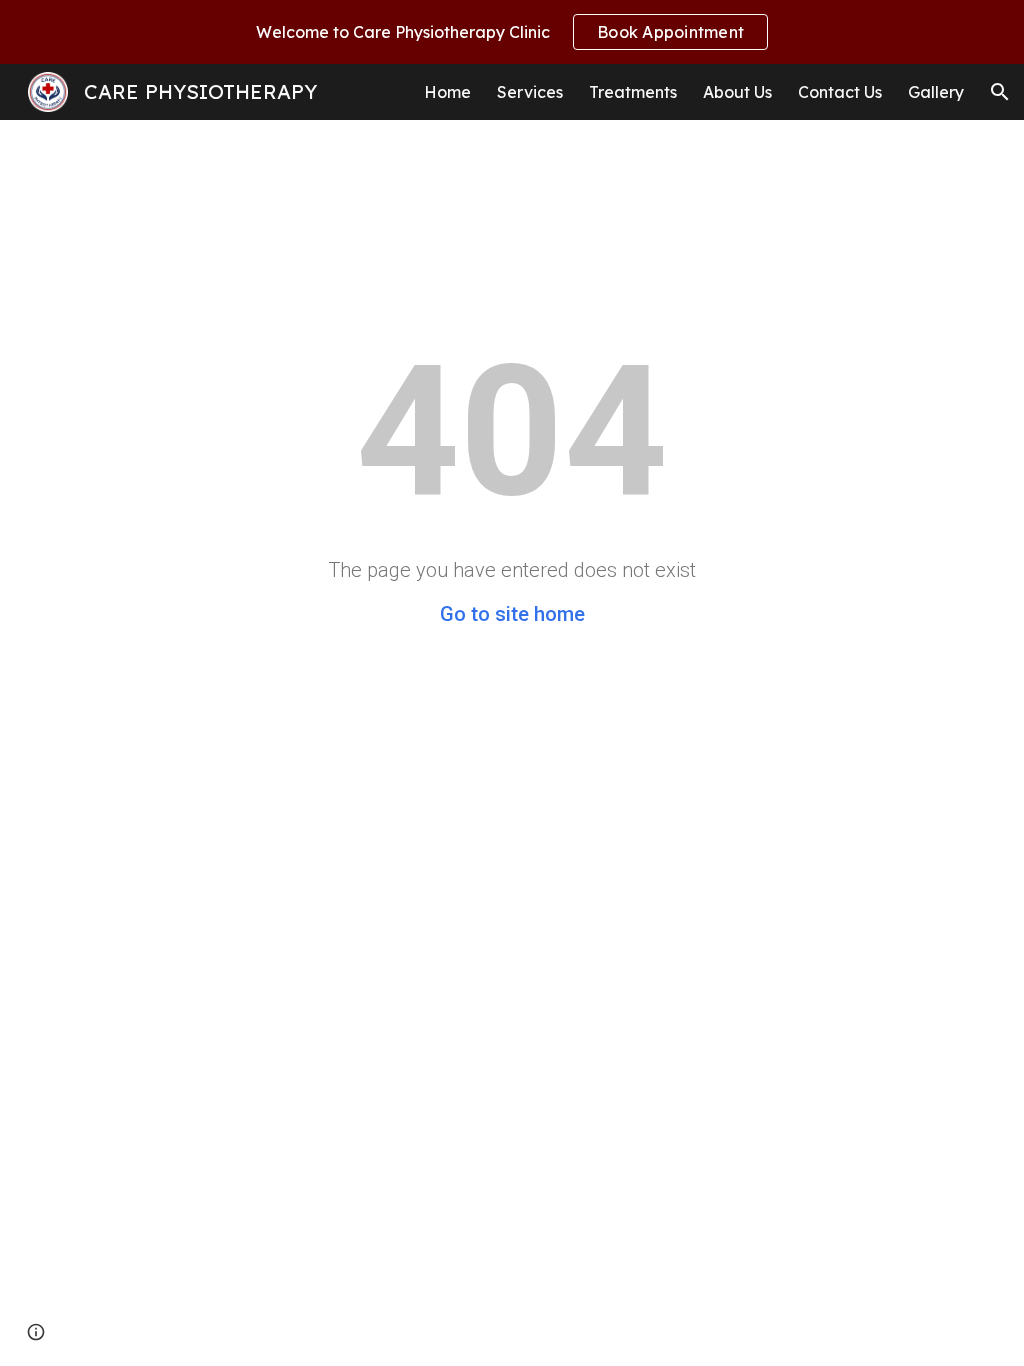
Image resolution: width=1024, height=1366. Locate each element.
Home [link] (447, 92)
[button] (1000, 92)
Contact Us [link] (840, 92)
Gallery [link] (936, 92)
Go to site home (512, 614)
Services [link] (530, 92)
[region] (512, 32)
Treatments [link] (633, 92)
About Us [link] (737, 92)
